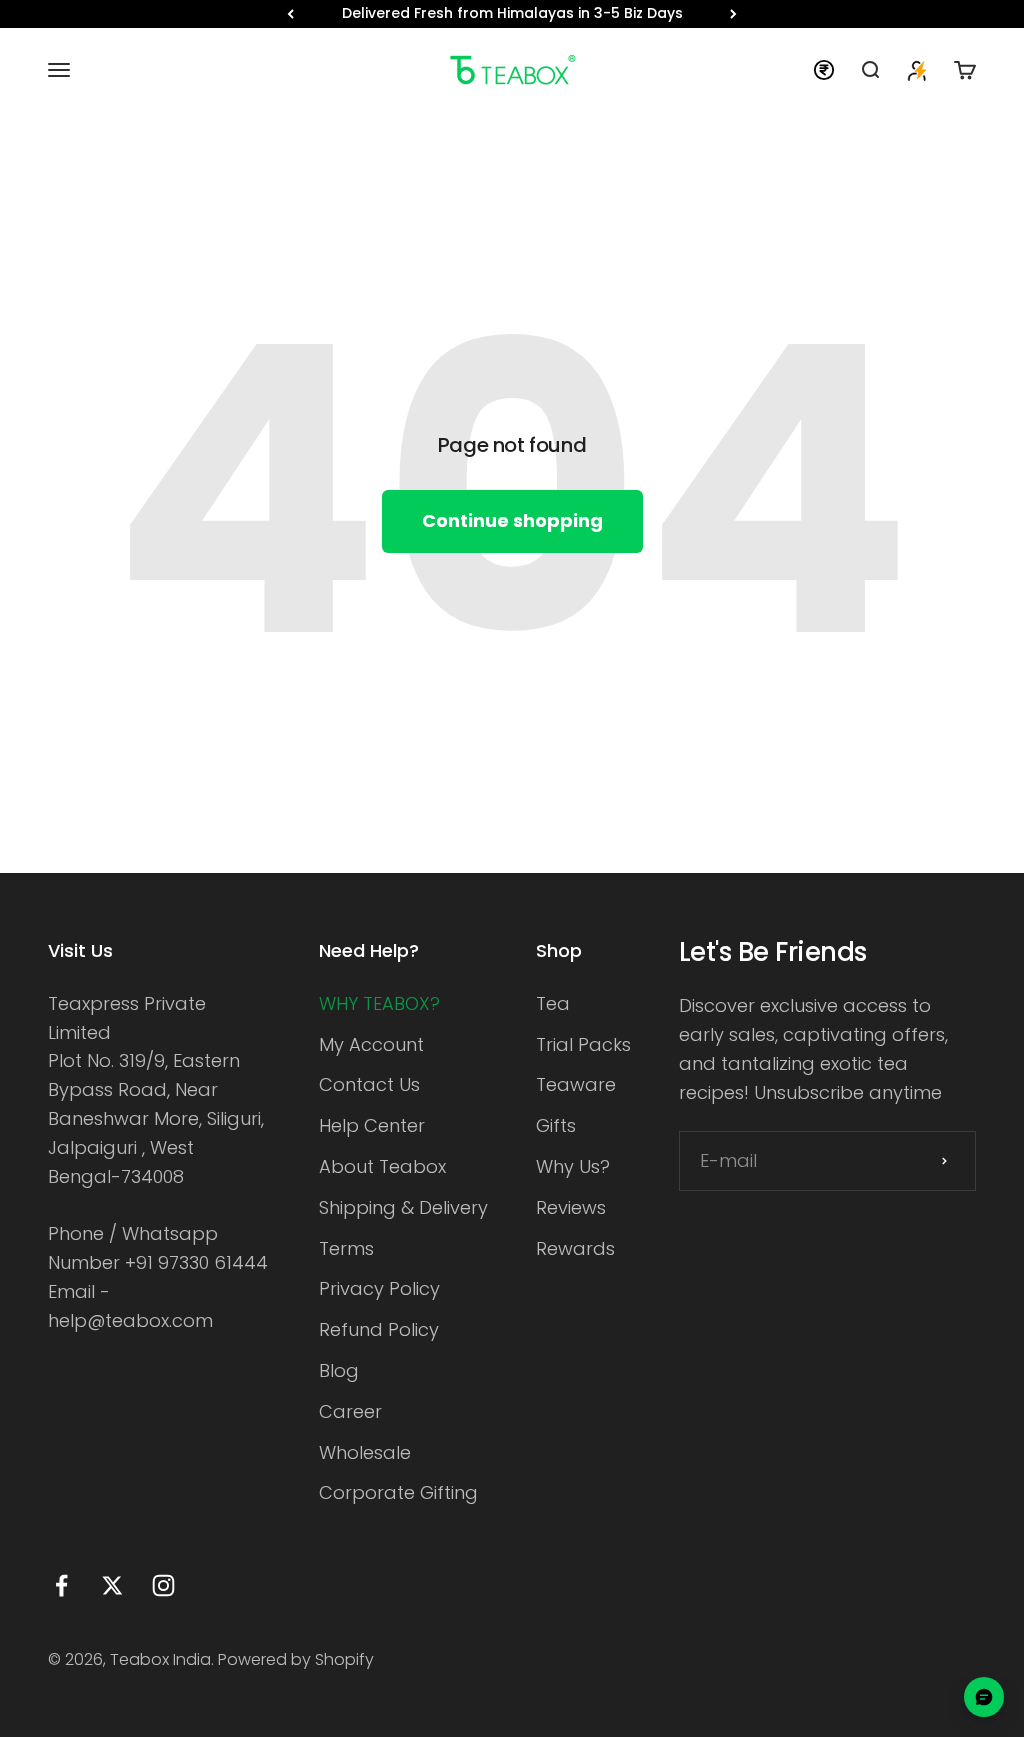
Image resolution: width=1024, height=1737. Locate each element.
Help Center (372, 1125)
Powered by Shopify (296, 1659)
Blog (339, 1370)
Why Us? (573, 1166)
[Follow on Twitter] (112, 1585)
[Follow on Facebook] (61, 1585)
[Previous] (290, 14)
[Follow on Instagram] (163, 1585)
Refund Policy (379, 1329)
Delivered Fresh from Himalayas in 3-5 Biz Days (512, 13)
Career (350, 1411)
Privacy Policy (379, 1288)
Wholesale (365, 1452)
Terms (346, 1248)
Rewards (575, 1248)
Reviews (571, 1207)
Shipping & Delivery (403, 1207)
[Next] (733, 14)
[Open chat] (984, 1697)
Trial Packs (583, 1044)
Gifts (556, 1125)
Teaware (576, 1084)
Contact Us (369, 1084)
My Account (371, 1044)
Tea (553, 1003)
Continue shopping (512, 520)
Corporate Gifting (398, 1492)
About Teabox (382, 1166)
